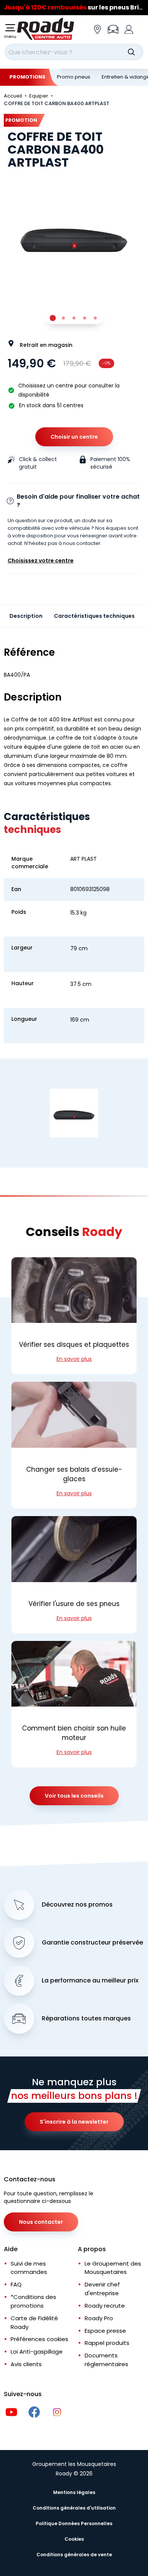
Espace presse (105, 2331)
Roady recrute (105, 2306)
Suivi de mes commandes (29, 2268)
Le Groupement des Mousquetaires (113, 2268)
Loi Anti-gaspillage (37, 2352)
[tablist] (74, 318)
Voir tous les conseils (74, 1796)
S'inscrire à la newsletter (74, 2122)
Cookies (74, 2539)
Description (26, 616)
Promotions (28, 77)
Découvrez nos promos (77, 1905)
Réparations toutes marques (86, 2019)
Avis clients (26, 2364)
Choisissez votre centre (41, 561)
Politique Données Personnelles (74, 2523)
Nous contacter (41, 2222)
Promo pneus (74, 77)
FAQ (16, 2284)
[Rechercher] (131, 52)
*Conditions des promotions (33, 2301)
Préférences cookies (39, 2339)
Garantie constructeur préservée (92, 1943)
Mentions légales (74, 2492)
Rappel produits (107, 2343)
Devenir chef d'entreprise (102, 2289)
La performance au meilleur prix (90, 1981)
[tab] (53, 318)
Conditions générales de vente (74, 2555)
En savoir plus (74, 1359)
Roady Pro (99, 2318)
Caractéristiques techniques (94, 616)
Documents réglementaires (106, 2360)
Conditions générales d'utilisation (74, 2508)
